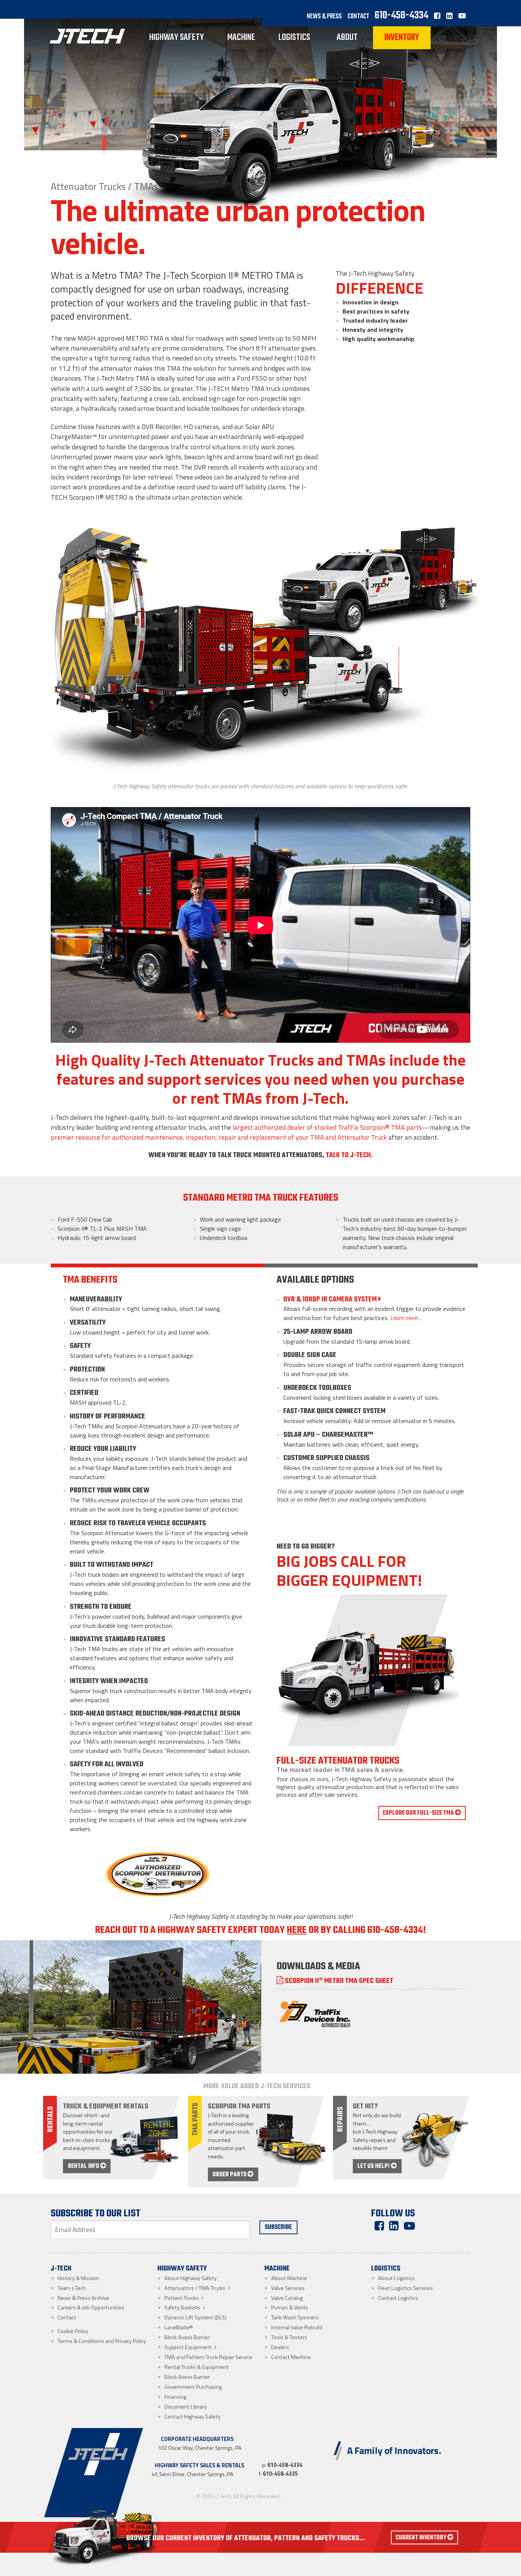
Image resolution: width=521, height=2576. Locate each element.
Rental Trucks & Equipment (197, 2367)
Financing (175, 2397)
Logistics (294, 38)
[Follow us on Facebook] (437, 17)
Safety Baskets (182, 2307)
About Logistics (396, 2278)
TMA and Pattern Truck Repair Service (208, 2357)
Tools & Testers (289, 2337)
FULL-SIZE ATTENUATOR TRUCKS (338, 1761)
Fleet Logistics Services (405, 2288)
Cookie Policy (73, 2331)
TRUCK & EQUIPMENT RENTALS (106, 2106)
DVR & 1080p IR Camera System (331, 1299)
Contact (67, 2317)
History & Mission (78, 2278)
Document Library (186, 2407)
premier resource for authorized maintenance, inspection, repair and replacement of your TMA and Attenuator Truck (219, 1137)
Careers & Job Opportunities (91, 2307)
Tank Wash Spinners (295, 2317)
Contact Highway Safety (192, 2417)
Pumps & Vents (290, 2307)
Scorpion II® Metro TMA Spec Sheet (338, 1981)
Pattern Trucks (182, 2298)
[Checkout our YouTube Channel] (464, 17)
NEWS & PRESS (324, 17)
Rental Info (84, 2166)
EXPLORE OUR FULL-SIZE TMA (419, 1813)
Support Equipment (188, 2347)
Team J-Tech (72, 2288)
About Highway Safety (191, 2278)
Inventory (402, 38)
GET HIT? (365, 2106)
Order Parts (230, 2175)
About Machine (289, 2278)
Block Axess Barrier (187, 2337)
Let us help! (374, 2166)
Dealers (280, 2347)
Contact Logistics (398, 2298)
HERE (297, 1930)
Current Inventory (421, 2538)
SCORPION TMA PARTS (239, 2106)
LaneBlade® (179, 2327)
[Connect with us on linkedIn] (452, 17)
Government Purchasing (193, 2387)
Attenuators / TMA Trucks (195, 2288)
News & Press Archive (83, 2298)
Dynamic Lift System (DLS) (195, 2317)
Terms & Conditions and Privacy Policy (102, 2341)
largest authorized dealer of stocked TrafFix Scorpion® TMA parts (327, 1127)
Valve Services (288, 2288)
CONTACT (358, 17)
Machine (241, 38)
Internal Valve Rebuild (297, 2327)
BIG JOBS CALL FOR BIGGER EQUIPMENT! (349, 1570)
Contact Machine (291, 2357)
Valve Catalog (287, 2298)
